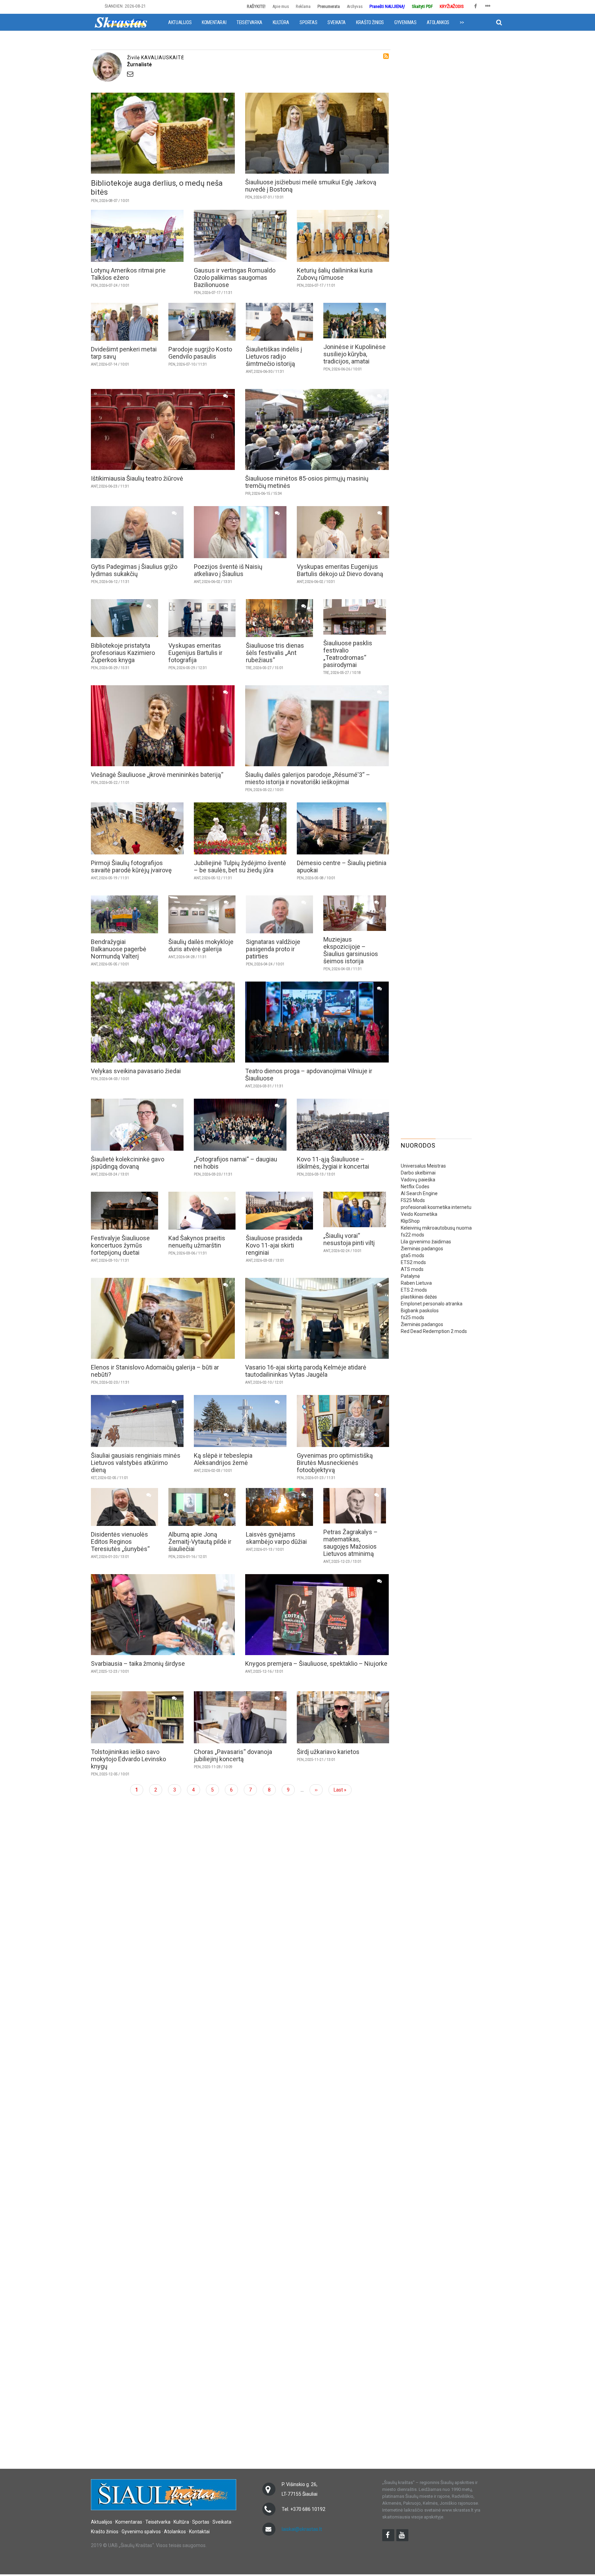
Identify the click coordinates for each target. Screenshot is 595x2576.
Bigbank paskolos (420, 1311)
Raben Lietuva (416, 1283)
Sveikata (337, 22)
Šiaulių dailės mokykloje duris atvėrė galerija (201, 945)
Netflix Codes (415, 1187)
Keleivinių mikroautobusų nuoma (436, 1228)
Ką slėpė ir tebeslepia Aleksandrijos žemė (223, 1459)
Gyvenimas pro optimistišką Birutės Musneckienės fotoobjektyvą (335, 1463)
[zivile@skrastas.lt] (257, 74)
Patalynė (410, 1276)
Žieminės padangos (422, 1249)
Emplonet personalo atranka (432, 1304)
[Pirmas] (121, 22)
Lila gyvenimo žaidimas (426, 1242)
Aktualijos (180, 22)
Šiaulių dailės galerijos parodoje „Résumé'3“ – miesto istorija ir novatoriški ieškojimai (308, 778)
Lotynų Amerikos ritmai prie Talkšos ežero (128, 274)
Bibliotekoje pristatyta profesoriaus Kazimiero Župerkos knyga (123, 653)
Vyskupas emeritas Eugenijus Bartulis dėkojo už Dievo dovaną (340, 570)
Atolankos (438, 22)
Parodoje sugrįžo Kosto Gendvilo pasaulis (200, 353)
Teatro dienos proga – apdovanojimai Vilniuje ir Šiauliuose (309, 1075)
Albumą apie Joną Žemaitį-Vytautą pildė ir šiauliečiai (200, 1542)
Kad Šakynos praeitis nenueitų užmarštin (197, 1242)
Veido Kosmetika (419, 1214)
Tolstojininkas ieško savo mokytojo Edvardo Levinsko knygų (128, 1759)
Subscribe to (386, 56)
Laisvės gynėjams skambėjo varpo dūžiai (276, 1538)
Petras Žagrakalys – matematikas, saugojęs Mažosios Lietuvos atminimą (351, 1543)
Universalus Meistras (423, 1166)
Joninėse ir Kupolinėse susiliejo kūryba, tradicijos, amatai (354, 354)
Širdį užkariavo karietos (328, 1752)
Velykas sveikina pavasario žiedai (136, 1071)
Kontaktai (199, 2532)
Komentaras (129, 2522)
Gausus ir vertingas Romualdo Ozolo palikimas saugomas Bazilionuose (235, 278)
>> (462, 22)
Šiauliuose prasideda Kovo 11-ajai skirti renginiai (274, 1245)
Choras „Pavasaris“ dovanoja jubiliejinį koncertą (233, 1755)
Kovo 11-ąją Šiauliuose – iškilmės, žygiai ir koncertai (333, 1163)
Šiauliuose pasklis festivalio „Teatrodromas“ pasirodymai (348, 654)
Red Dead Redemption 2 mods (434, 1331)
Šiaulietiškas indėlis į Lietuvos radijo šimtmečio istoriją (274, 356)
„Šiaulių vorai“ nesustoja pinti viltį (349, 1239)
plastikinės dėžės (419, 1297)
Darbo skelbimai (418, 1173)
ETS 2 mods (414, 1290)
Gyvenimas (405, 22)
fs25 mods (413, 1317)
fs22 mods (413, 1235)
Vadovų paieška (418, 1180)
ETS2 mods (413, 1262)
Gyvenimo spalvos (141, 2532)
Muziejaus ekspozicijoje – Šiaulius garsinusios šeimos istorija (351, 950)
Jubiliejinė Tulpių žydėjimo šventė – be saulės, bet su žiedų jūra (240, 866)
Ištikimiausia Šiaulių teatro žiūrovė (137, 478)
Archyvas (355, 6)
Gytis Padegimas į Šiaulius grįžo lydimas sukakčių (134, 570)
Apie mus (281, 6)
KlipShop (410, 1221)
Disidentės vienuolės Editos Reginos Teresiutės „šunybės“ (120, 1542)
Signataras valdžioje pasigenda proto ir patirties (273, 949)
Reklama (303, 6)
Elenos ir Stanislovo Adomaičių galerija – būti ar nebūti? (155, 1371)
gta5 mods (413, 1255)
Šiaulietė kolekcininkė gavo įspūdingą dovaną (128, 1163)
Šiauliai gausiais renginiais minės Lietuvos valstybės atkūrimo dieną (136, 1463)
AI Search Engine (419, 1193)
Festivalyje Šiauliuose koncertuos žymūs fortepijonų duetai (120, 1245)
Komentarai (214, 22)
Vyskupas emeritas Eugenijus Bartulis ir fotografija (195, 653)
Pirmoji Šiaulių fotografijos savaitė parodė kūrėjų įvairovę (131, 866)
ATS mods (412, 1269)
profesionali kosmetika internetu (436, 1207)
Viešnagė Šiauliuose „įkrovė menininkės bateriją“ (157, 775)
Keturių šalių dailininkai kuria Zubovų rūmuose (335, 274)
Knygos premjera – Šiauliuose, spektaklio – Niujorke (316, 1664)
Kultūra (281, 22)
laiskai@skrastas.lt (302, 2529)
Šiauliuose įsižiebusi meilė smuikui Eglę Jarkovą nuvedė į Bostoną (311, 186)
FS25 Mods (413, 1200)
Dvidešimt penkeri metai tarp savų (124, 353)
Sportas (308, 22)
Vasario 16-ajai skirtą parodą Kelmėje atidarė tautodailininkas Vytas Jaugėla (306, 1371)
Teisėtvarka (249, 22)
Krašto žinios (370, 22)
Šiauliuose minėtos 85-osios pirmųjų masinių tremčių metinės (307, 482)
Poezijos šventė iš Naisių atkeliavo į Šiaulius (228, 570)
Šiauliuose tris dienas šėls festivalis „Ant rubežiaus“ (275, 653)
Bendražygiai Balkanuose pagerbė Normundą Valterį (119, 949)
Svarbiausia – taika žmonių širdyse (138, 1664)
